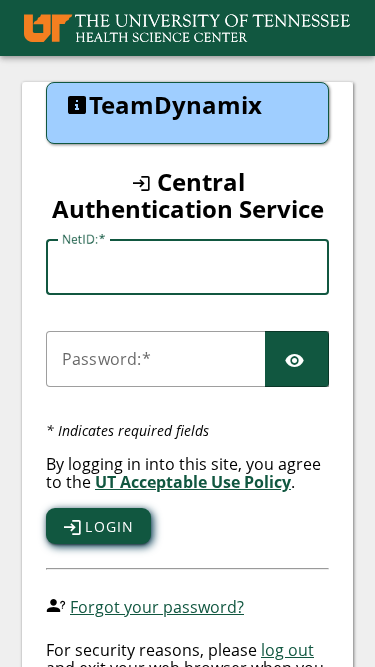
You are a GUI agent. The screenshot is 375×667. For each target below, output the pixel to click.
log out (287, 650)
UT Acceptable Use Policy (193, 482)
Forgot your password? (157, 607)
